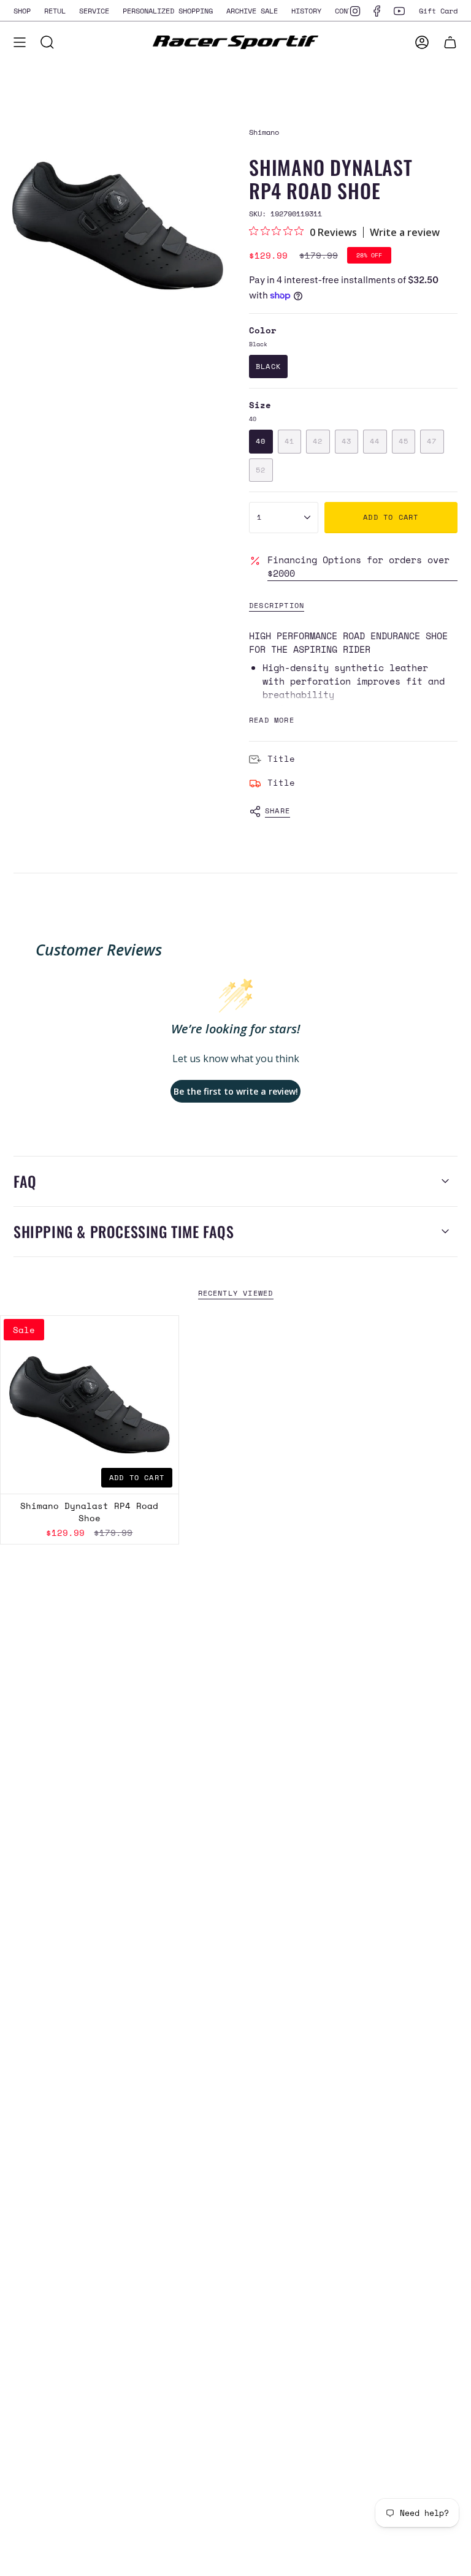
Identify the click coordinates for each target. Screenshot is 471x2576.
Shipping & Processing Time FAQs (124, 1231)
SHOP (22, 10)
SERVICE (94, 10)
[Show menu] (20, 42)
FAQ (25, 1181)
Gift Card (438, 10)
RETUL (55, 10)
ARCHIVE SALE (252, 10)
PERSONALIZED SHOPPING (168, 10)
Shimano (264, 132)
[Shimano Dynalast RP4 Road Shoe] (90, 1405)
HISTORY (306, 10)
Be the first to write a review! (236, 1091)
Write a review (405, 232)
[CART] (450, 42)
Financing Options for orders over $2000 (358, 566)
